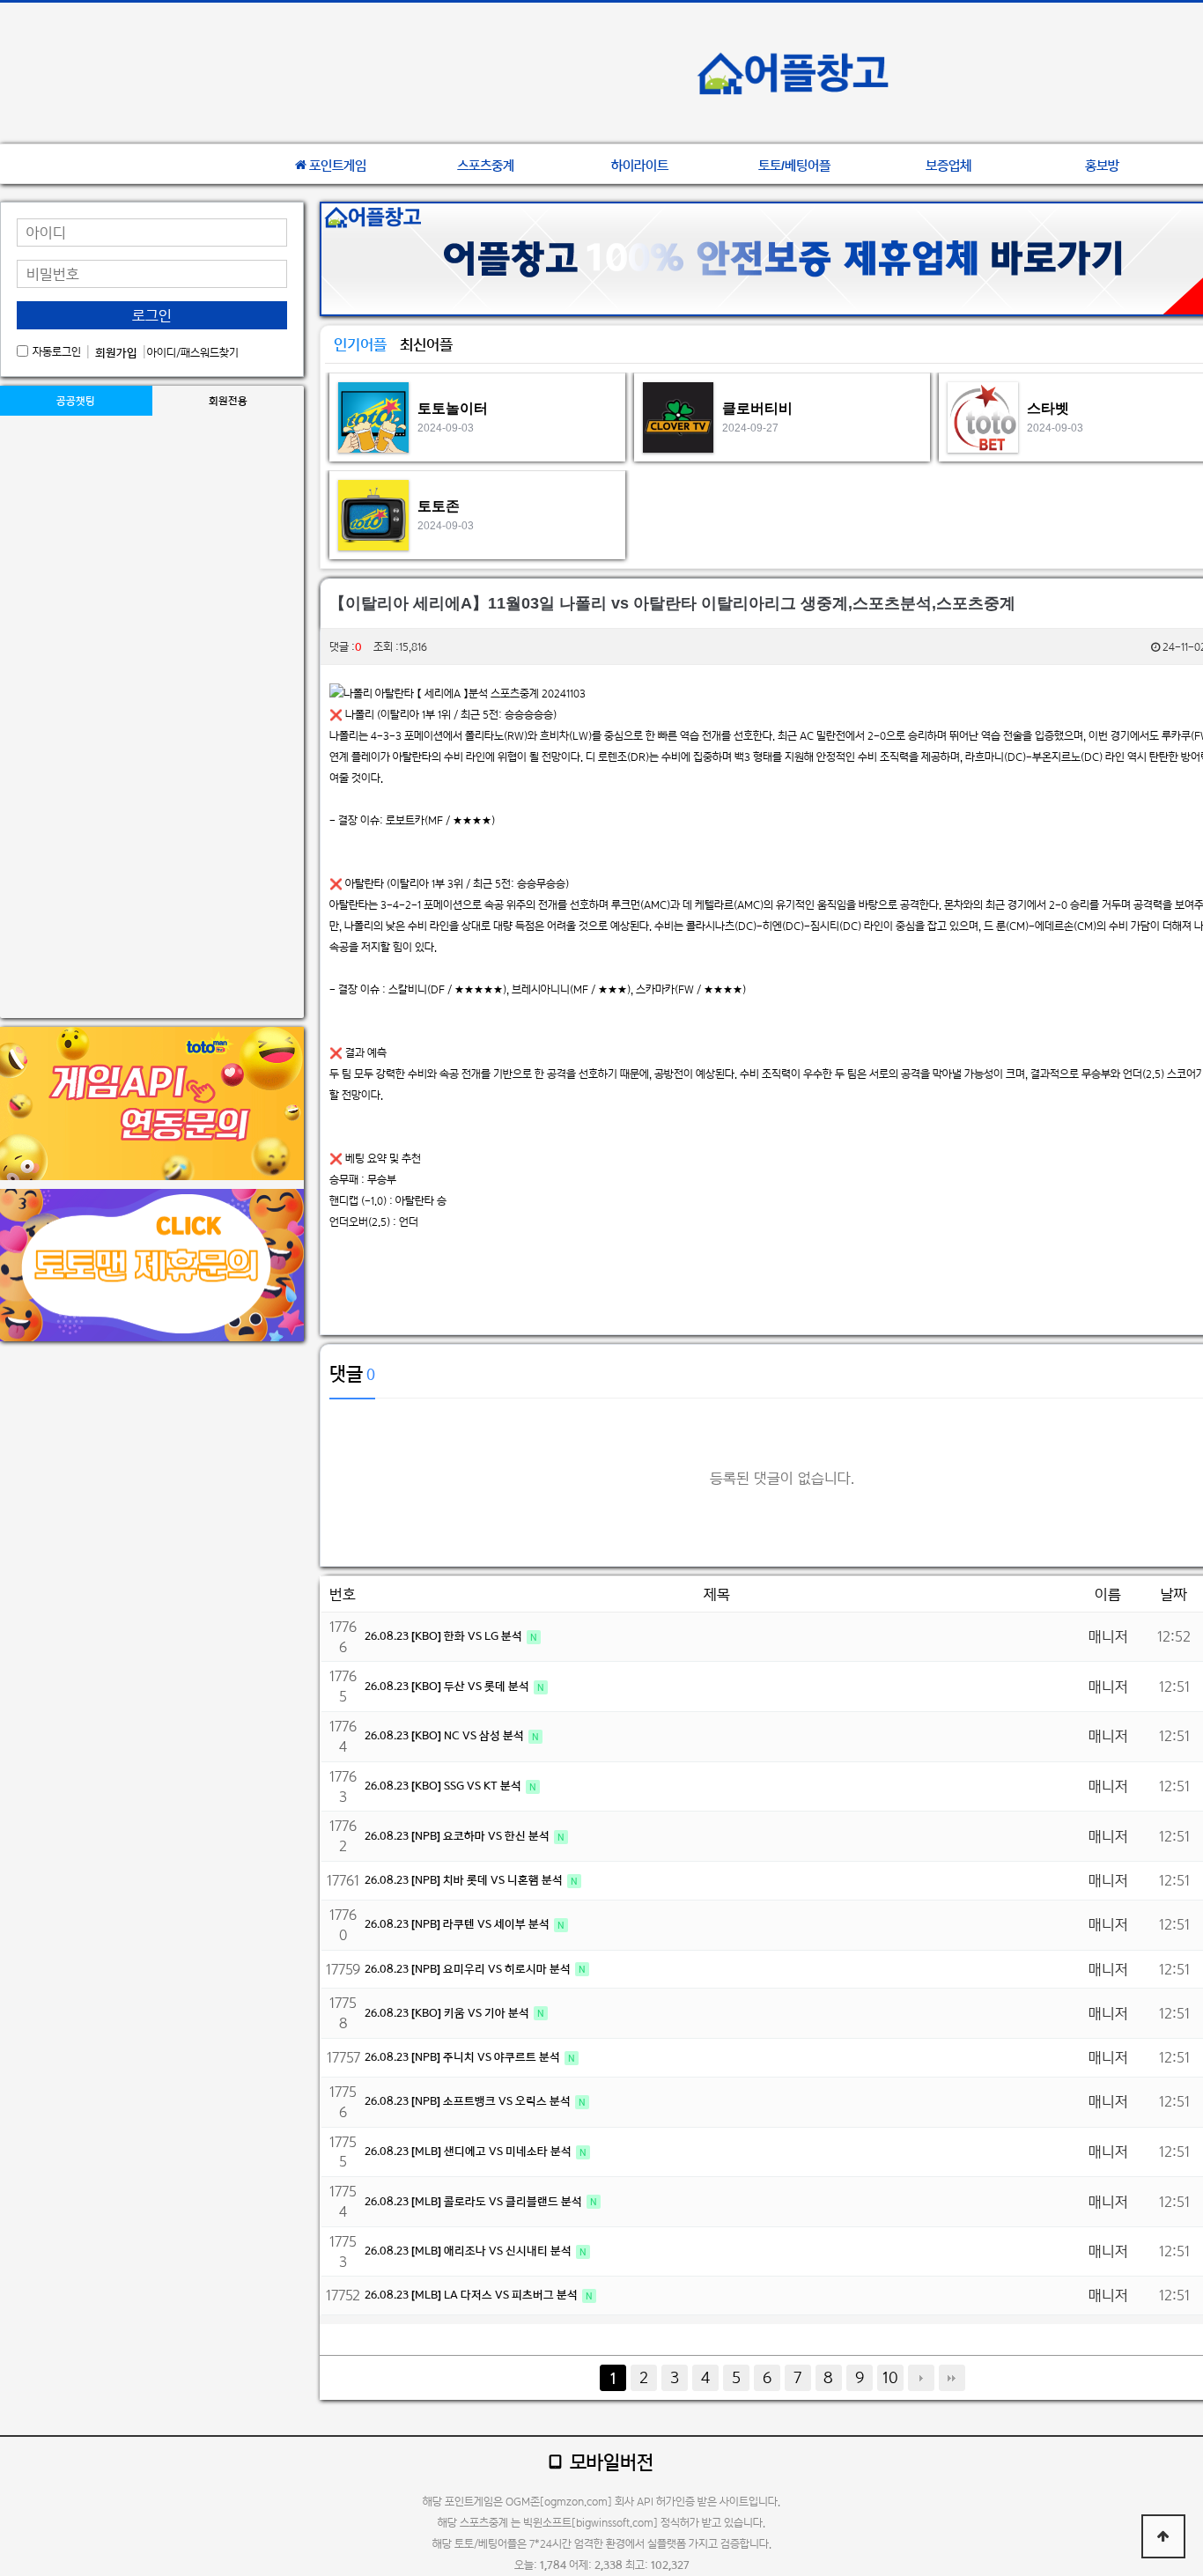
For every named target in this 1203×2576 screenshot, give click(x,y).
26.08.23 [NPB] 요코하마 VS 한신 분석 (458, 1836)
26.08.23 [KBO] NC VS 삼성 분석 (446, 1735)
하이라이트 (640, 166)
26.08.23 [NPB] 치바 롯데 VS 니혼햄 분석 (465, 1880)
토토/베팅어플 (794, 166)
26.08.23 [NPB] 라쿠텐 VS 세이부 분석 (458, 1924)
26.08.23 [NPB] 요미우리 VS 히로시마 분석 (469, 1969)
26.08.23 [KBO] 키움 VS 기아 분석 (448, 2013)
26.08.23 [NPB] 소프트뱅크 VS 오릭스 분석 (469, 2101)
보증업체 (948, 166)
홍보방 (1102, 166)
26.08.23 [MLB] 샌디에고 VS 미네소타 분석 (469, 2151)
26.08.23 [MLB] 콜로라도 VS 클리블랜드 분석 (475, 2201)
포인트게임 (338, 166)
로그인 (152, 315)
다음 (921, 2378)
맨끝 (952, 2378)
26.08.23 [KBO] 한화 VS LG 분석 (445, 1636)
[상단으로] (1163, 2536)
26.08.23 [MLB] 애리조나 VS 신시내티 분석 (469, 2251)
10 (890, 2377)
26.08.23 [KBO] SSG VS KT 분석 (444, 1786)
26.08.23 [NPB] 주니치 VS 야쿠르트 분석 (464, 2057)
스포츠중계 (486, 166)
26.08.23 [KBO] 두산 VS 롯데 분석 (448, 1686)
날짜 (1174, 1594)
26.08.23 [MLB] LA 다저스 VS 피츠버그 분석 (472, 2295)
